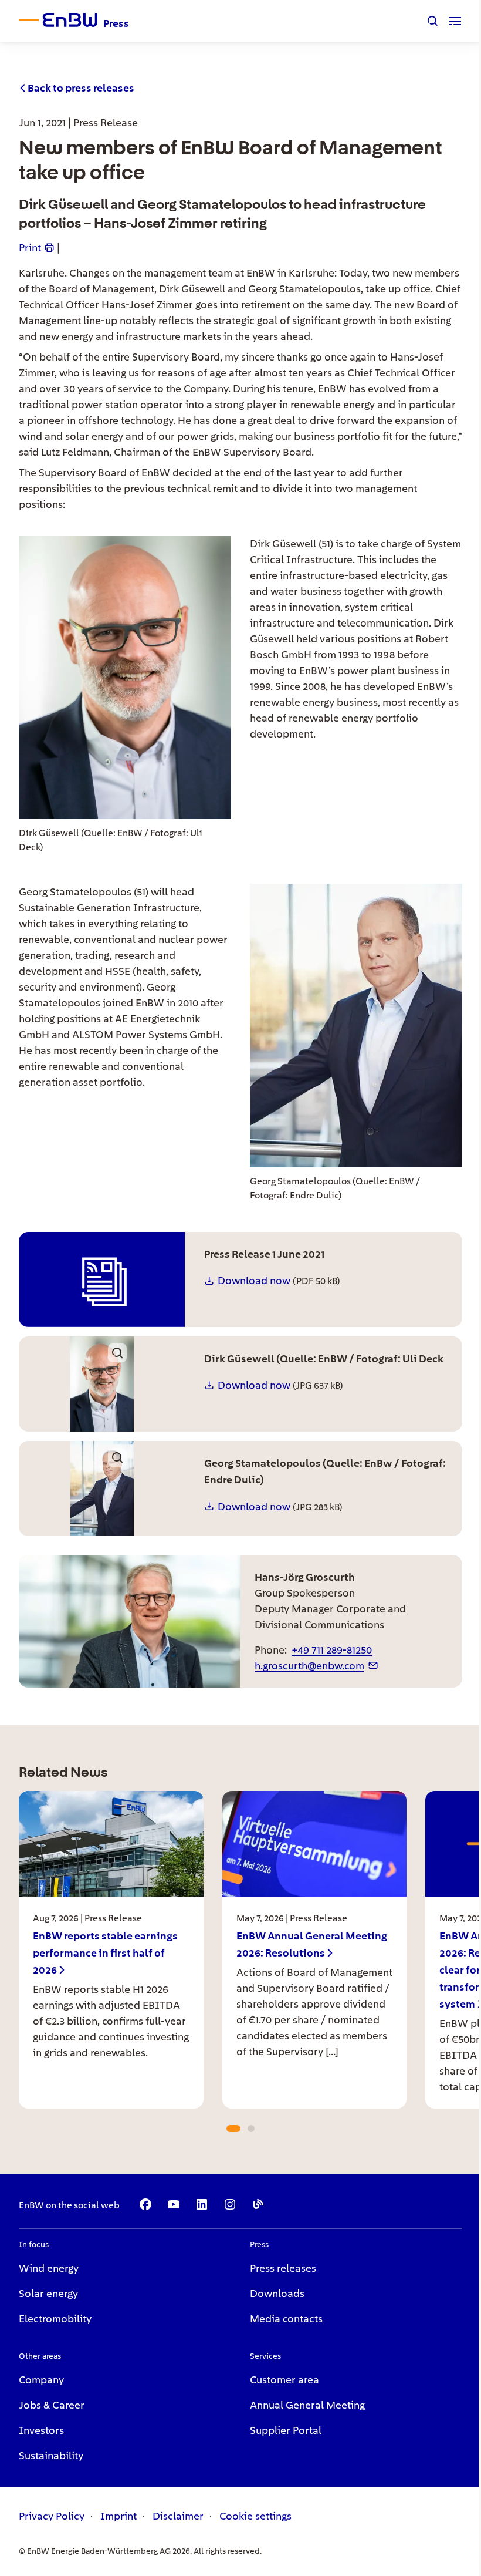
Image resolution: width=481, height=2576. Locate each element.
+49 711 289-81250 (332, 1650)
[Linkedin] (202, 2204)
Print (30, 248)
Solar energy (48, 2293)
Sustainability (51, 2455)
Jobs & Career (52, 2405)
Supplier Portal (286, 2430)
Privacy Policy (52, 2516)
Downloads (277, 2293)
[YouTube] (174, 2204)
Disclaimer (178, 2516)
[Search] (433, 21)
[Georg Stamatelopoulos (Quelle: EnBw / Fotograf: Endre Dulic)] (102, 1489)
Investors (41, 2430)
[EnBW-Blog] (258, 2204)
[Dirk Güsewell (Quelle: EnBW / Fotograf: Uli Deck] (102, 1384)
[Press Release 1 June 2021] (102, 1279)
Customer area (284, 2380)
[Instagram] (230, 2204)
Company (41, 2380)
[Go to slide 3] (251, 2129)
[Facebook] (145, 2204)
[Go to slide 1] (233, 2129)
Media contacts (286, 2319)
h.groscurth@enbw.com (309, 1666)
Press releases (283, 2268)
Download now (254, 1280)
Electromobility (55, 2319)
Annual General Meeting (307, 2405)
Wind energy (49, 2268)
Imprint (118, 2516)
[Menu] (455, 21)
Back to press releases (81, 88)
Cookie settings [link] (255, 2516)
